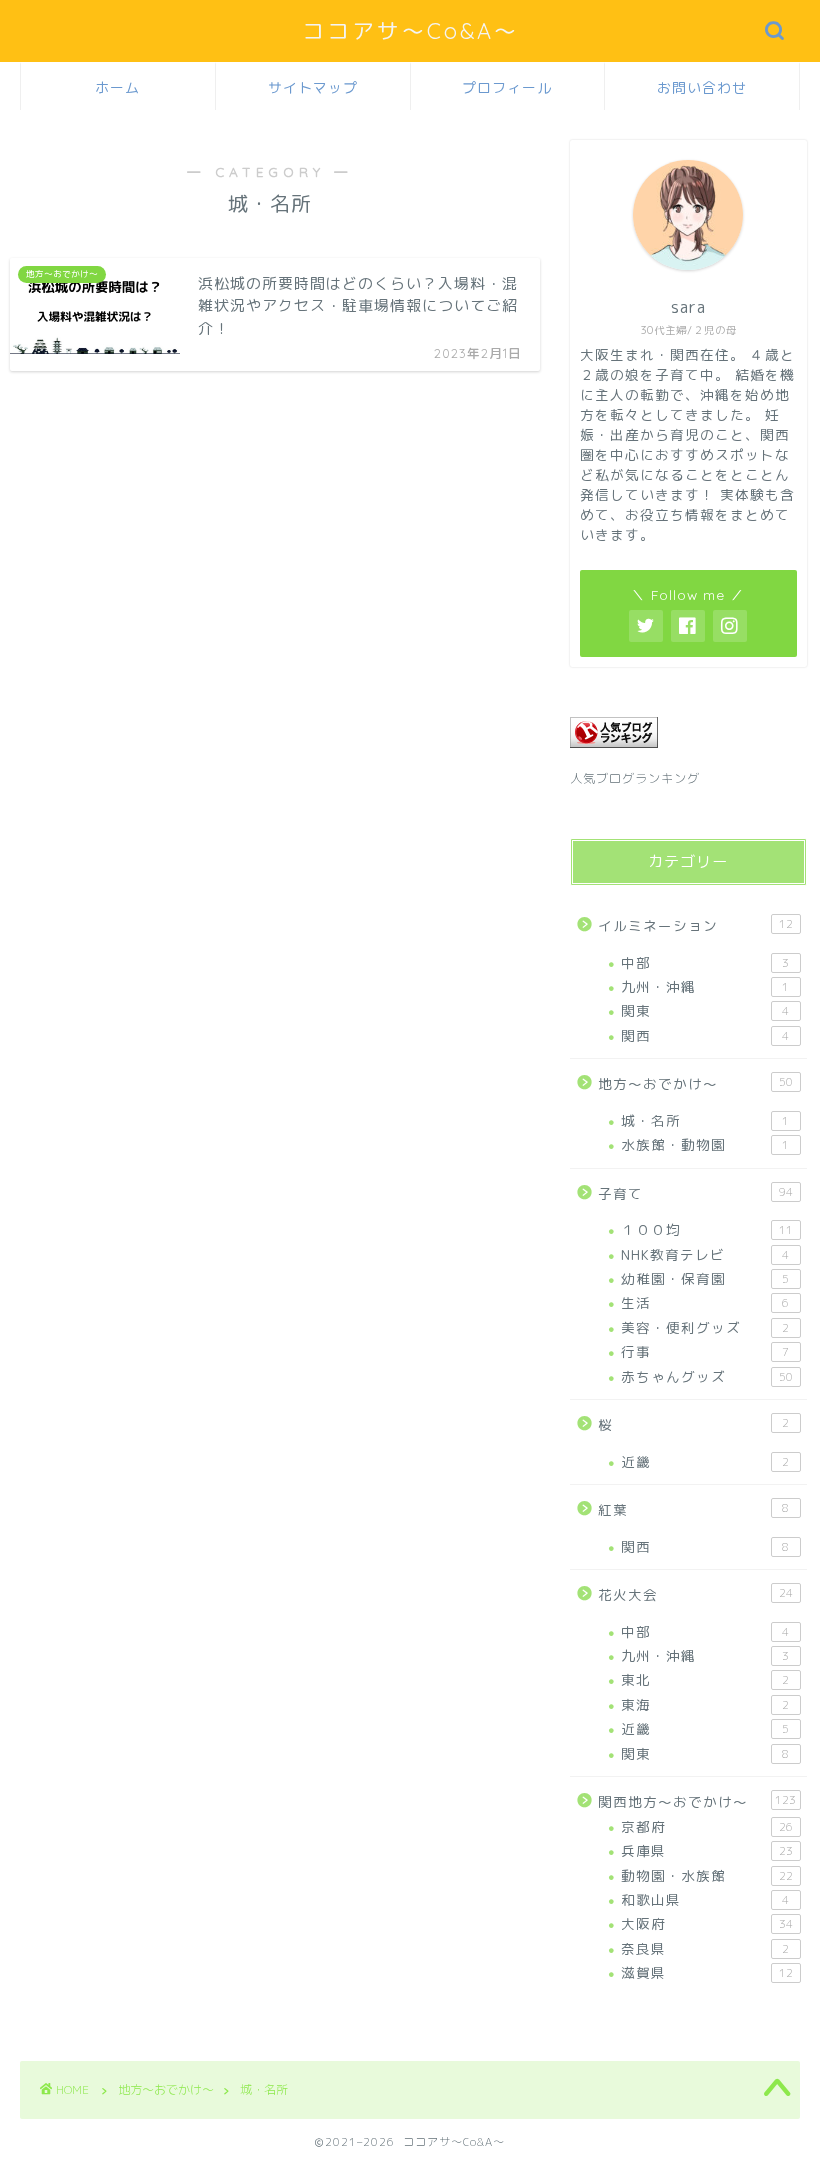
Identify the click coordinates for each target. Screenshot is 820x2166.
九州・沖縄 (705, 986)
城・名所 (705, 1120)
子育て (695, 1193)
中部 (705, 962)
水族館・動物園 (705, 1144)
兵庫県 (707, 1850)
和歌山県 (705, 1899)
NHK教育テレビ (705, 1254)
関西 (705, 1035)
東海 (705, 1704)
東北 (705, 1679)
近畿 (705, 1461)
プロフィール (507, 88)
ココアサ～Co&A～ (410, 30)
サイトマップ (313, 88)
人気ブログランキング (635, 778)
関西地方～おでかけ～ (697, 1801)
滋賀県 (707, 1972)
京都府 (707, 1826)
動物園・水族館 (707, 1875)
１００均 (707, 1229)
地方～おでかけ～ (695, 1083)
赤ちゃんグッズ (707, 1376)
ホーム (117, 88)
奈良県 (705, 1948)
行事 (705, 1351)
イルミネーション (695, 925)
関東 (705, 1010)
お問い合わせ (702, 88)
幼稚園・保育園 (705, 1278)
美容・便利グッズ (705, 1327)
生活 (705, 1302)
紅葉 (693, 1509)
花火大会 (695, 1594)
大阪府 (707, 1923)
